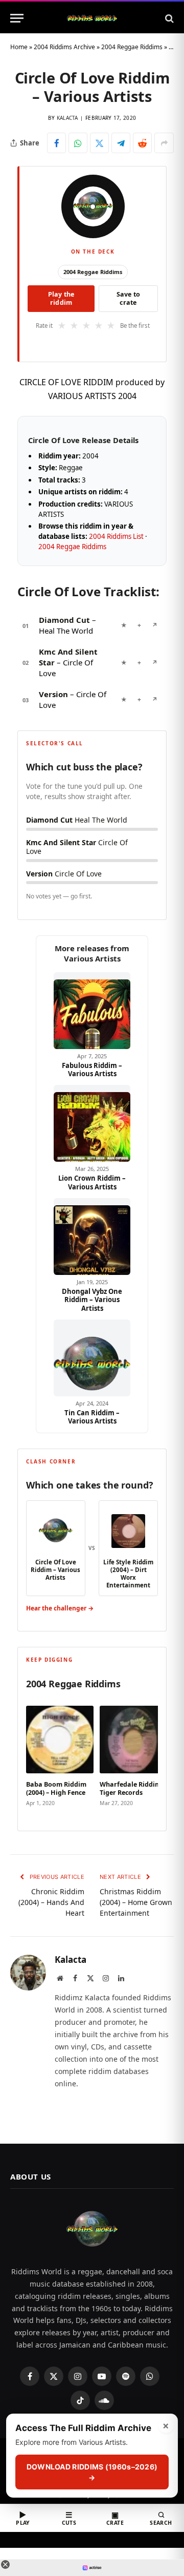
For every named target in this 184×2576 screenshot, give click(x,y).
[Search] (168, 18)
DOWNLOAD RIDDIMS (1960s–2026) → (92, 2472)
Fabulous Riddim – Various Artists (92, 1070)
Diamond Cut (64, 620)
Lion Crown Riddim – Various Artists (92, 1182)
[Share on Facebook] (56, 143)
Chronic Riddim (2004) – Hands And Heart (51, 1902)
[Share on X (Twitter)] (99, 143)
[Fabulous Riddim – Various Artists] (92, 1011)
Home (19, 47)
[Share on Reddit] (142, 143)
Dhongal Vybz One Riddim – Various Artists (92, 1300)
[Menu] (17, 18)
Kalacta (67, 118)
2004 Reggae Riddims (132, 47)
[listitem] (60, 1757)
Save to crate (129, 298)
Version (53, 694)
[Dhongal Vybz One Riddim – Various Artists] (92, 1237)
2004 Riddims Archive (64, 47)
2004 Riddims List (116, 536)
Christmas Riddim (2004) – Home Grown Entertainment (136, 1902)
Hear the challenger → (60, 1608)
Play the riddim (61, 298)
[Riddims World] (92, 18)
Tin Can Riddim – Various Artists (92, 1417)
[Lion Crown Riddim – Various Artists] (92, 1123)
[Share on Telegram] (121, 143)
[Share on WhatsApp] (78, 143)
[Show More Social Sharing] (164, 143)
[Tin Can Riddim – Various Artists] (92, 1358)
